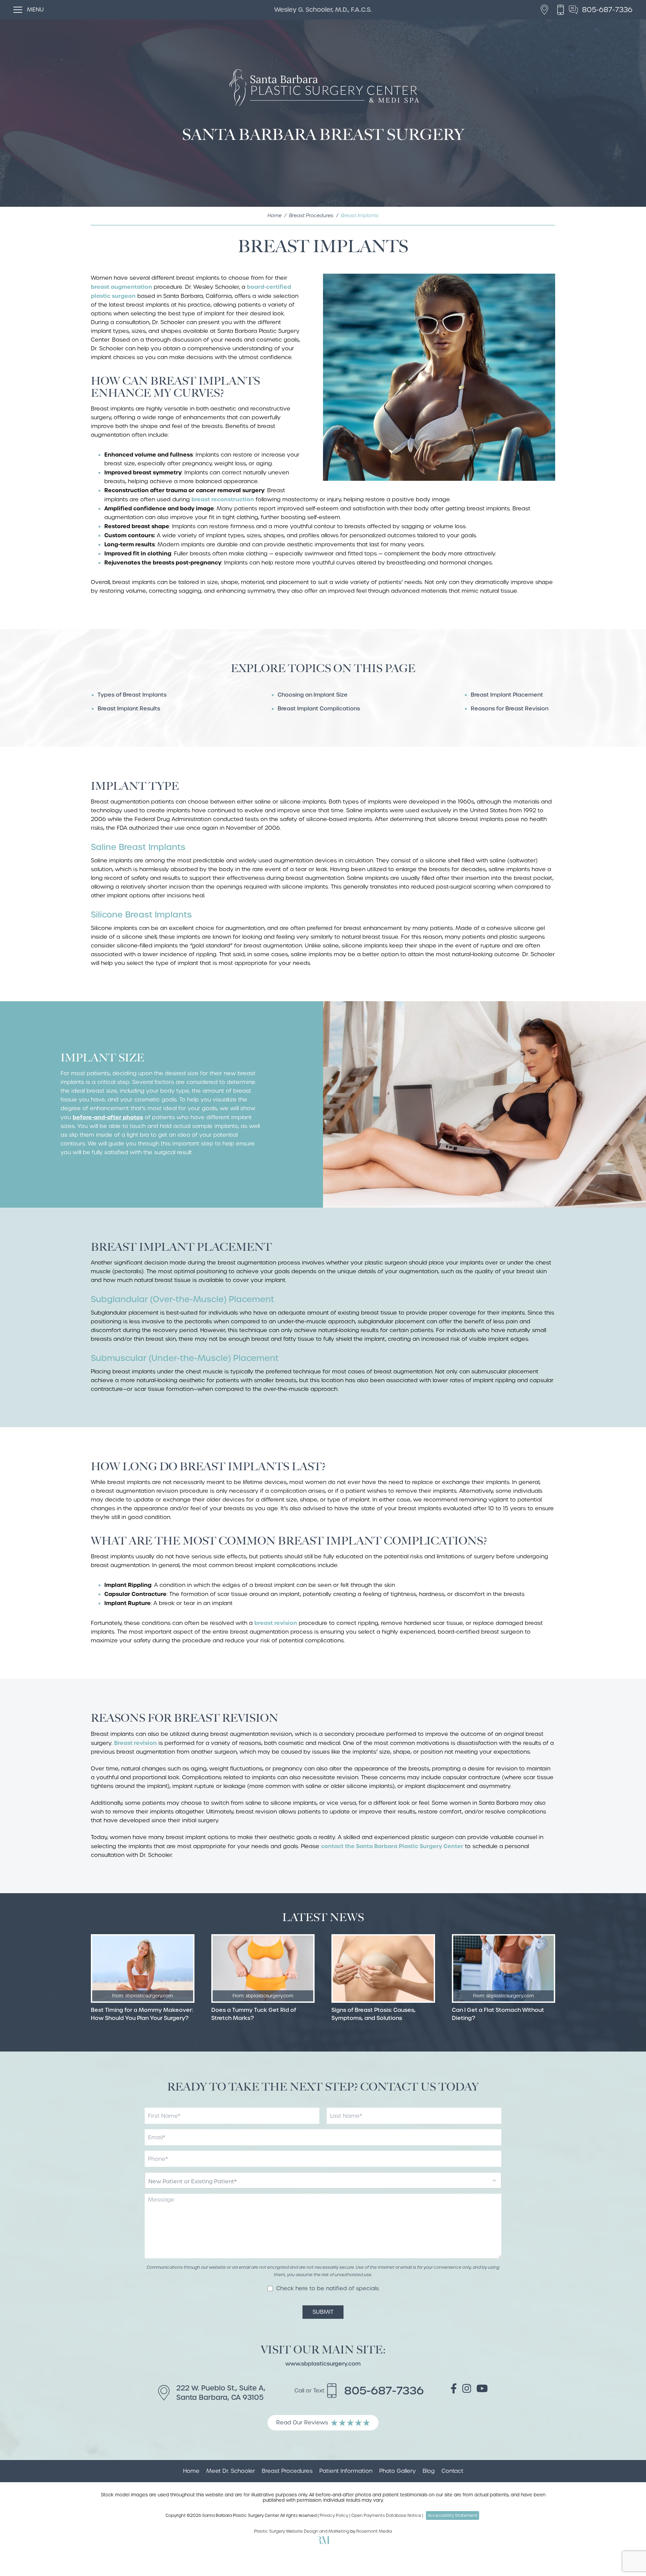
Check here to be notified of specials (328, 2289)
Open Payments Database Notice (386, 2515)
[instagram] (467, 2390)
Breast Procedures (311, 216)
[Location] (546, 10)
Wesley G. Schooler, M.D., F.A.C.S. (323, 10)
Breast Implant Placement (507, 695)
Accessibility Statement (453, 2515)
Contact (452, 2471)
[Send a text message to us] (575, 10)
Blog (429, 2471)
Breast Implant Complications (319, 709)
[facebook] (454, 2390)
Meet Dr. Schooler (231, 2471)
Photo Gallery (398, 2471)
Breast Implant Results (129, 709)
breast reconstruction (223, 499)
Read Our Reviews (302, 2423)
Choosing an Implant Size (313, 695)
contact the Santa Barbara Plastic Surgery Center (392, 1846)
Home (275, 216)
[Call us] (562, 10)
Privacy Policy (334, 2515)
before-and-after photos (108, 1117)
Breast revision (135, 1743)
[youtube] (482, 2390)
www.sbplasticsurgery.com (323, 2364)
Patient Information (346, 2471)
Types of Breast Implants (132, 695)
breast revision (276, 1623)
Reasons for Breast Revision (510, 709)
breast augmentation (121, 287)
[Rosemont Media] (323, 2543)
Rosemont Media (374, 2531)
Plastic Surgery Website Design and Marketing (302, 2531)
